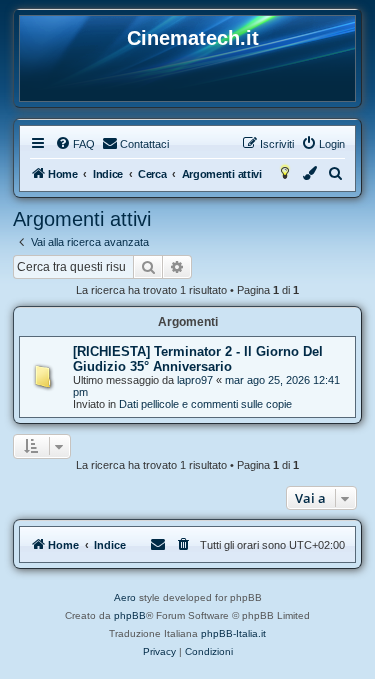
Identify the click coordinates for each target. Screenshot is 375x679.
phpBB (130, 615)
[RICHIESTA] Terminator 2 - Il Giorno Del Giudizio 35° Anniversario (198, 359)
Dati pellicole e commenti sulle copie (205, 404)
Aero (125, 597)
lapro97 (195, 380)
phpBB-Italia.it (233, 633)
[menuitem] (75, 144)
